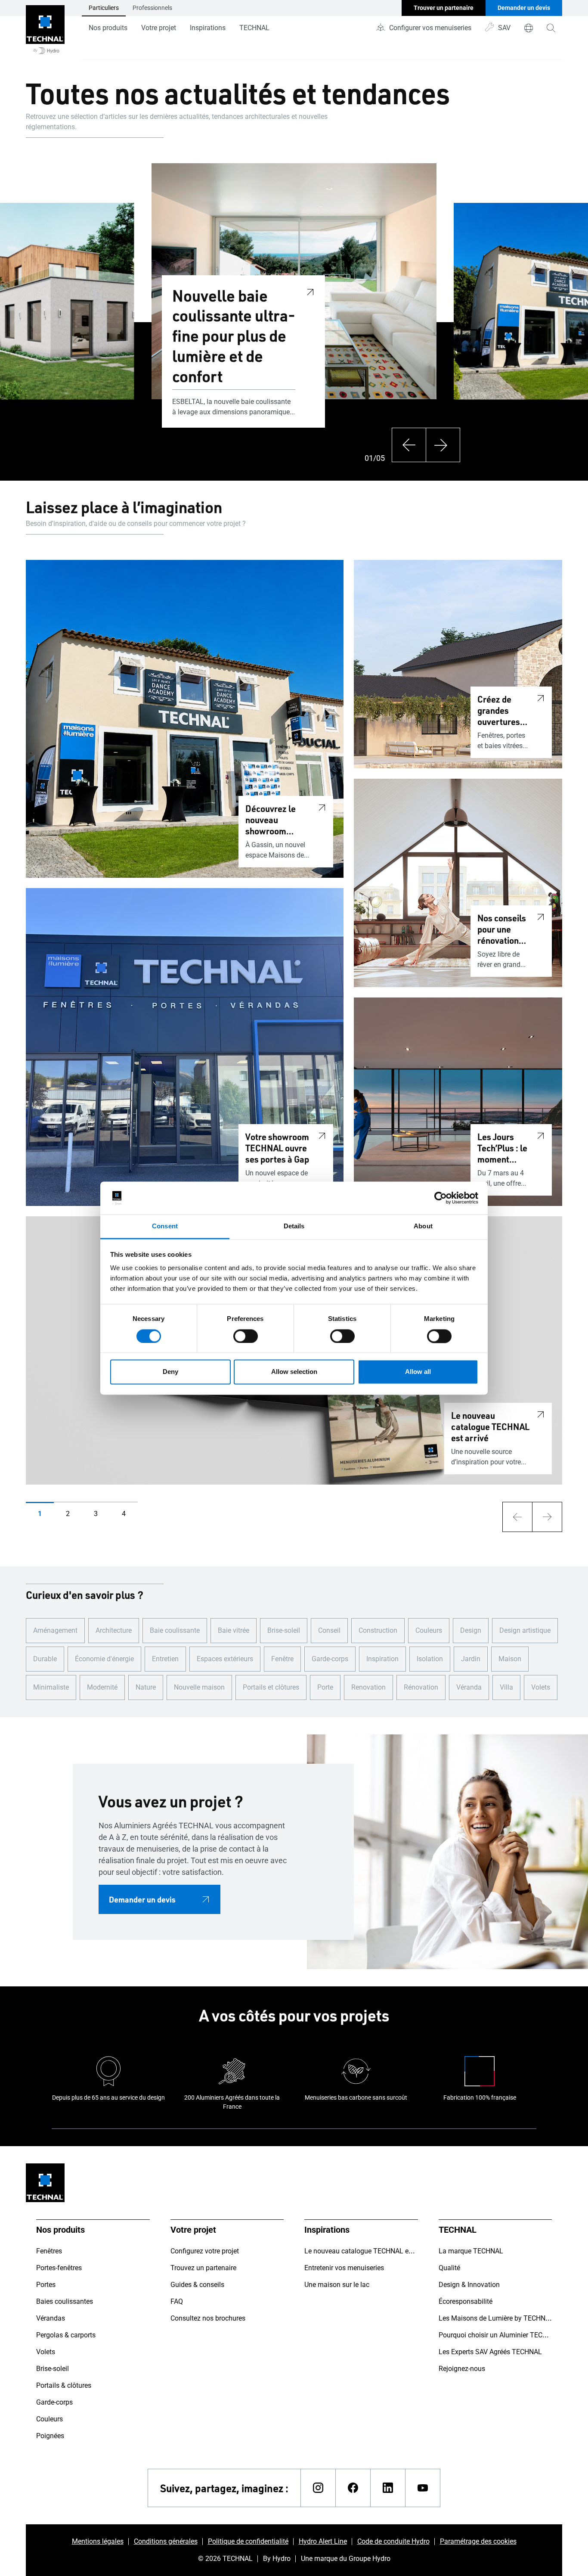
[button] (40, 1514)
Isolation (430, 1659)
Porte (325, 1687)
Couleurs (429, 1630)
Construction (378, 1630)
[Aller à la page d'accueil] (45, 30)
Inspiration (382, 1659)
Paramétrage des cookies (478, 2541)
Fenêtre (282, 1659)
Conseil (329, 1630)
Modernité (102, 1687)
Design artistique (525, 1630)
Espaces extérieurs (225, 1659)
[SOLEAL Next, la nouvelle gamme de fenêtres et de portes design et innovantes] (27, 311)
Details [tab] (294, 1226)
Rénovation (421, 1687)
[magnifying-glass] (551, 28)
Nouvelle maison (199, 1687)
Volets (541, 1687)
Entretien (165, 1659)
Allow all (418, 1372)
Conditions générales (166, 2541)
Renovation (368, 1687)
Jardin (471, 1659)
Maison (510, 1659)
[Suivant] (443, 445)
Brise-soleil (284, 1630)
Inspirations (208, 28)
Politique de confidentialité (248, 2541)
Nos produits (108, 28)
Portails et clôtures (271, 1687)
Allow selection (294, 1372)
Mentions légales (98, 2541)
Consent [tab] (165, 1226)
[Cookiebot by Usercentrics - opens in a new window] (441, 1198)
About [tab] (423, 1226)
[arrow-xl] (517, 1517)
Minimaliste (51, 1687)
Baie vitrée (234, 1630)
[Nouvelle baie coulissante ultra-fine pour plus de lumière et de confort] (310, 291)
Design (471, 1630)
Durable (45, 1659)
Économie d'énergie (104, 1659)
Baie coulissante (175, 1630)
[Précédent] (409, 445)
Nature (146, 1687)
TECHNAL (254, 28)
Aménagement (55, 1630)
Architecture (114, 1630)
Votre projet (159, 28)
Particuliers (104, 8)
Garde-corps (330, 1659)
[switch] (246, 1336)
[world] (529, 28)
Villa (506, 1687)
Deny (170, 1372)
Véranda (469, 1687)
